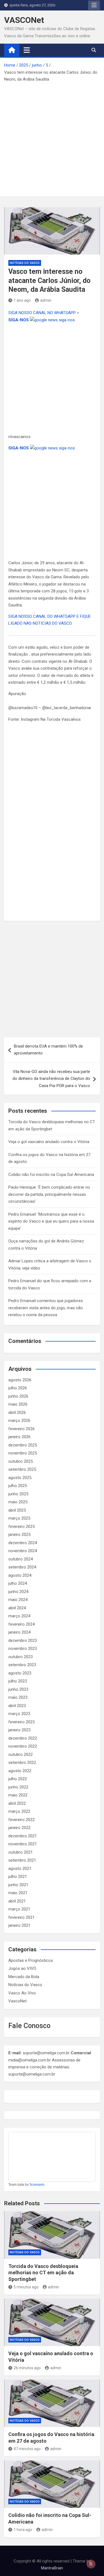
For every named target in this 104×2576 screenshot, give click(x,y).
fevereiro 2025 (21, 1526)
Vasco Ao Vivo (22, 1993)
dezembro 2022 (23, 1738)
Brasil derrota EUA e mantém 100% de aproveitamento (48, 1050)
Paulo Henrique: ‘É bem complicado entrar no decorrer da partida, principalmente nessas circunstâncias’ (49, 1194)
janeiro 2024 (19, 1632)
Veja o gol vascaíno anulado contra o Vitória (49, 1142)
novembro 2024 (23, 1551)
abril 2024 (17, 1608)
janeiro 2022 (19, 1828)
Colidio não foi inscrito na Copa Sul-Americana (51, 1175)
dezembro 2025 (23, 1445)
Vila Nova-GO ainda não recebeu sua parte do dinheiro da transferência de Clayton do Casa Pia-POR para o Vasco (51, 1079)
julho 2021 (18, 1877)
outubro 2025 (21, 1461)
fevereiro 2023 (21, 1722)
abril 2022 (17, 1803)
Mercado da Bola (24, 1977)
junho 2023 (18, 1689)
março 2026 (19, 1420)
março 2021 (19, 1909)
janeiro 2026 (19, 1437)
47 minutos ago (27, 2449)
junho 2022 (18, 1787)
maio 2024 (18, 1600)
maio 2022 (18, 1795)
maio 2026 (18, 1404)
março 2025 (19, 1518)
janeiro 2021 (19, 1925)
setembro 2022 (22, 1763)
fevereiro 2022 (21, 1820)
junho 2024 (18, 1592)
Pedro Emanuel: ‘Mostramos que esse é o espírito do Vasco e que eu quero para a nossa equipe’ (51, 1221)
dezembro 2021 (23, 1836)
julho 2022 (18, 1779)
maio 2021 (18, 1893)
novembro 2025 (23, 1453)
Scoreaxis (37, 2185)
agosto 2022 (20, 1771)
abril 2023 (17, 1706)
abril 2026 (17, 1412)
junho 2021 (18, 1885)
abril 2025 (17, 1510)
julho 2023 (18, 1681)
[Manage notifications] (91, 2564)
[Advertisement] (52, 138)
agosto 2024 (20, 1575)
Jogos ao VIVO (22, 1968)
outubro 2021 (21, 1852)
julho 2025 (18, 1486)
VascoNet (17, 2001)
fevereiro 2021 (21, 1917)
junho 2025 (18, 1494)
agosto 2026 (20, 1380)
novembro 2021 (23, 1844)
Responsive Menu (94, 5)
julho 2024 (18, 1583)
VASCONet (24, 20)
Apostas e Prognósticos (31, 1960)
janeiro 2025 (19, 1535)
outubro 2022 (21, 1755)
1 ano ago (22, 300)
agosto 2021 (20, 1869)
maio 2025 (18, 1502)
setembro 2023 (22, 1665)
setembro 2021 (22, 1860)
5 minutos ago (26, 2287)
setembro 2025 (22, 1469)
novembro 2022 (23, 1746)
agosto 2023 (20, 1673)
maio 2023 (18, 1697)
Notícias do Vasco (25, 263)
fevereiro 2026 (21, 1429)
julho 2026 (18, 1388)
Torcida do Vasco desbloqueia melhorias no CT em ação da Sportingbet (43, 2273)
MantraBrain (52, 2568)
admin (46, 300)
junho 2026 (18, 1396)
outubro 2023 (21, 1657)
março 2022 (19, 1811)
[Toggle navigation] (27, 50)
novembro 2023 (23, 1649)
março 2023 (19, 1714)
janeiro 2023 (19, 1730)
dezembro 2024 (23, 1543)
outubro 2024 (21, 1559)
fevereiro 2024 (21, 1624)
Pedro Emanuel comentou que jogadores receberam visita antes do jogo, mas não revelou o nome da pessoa (46, 1308)
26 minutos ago (27, 2368)
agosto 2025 (20, 1478)
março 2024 (19, 1616)
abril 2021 (17, 1901)
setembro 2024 (22, 1567)
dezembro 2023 (23, 1641)
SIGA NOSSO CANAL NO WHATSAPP (43, 313)
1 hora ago (23, 2530)
